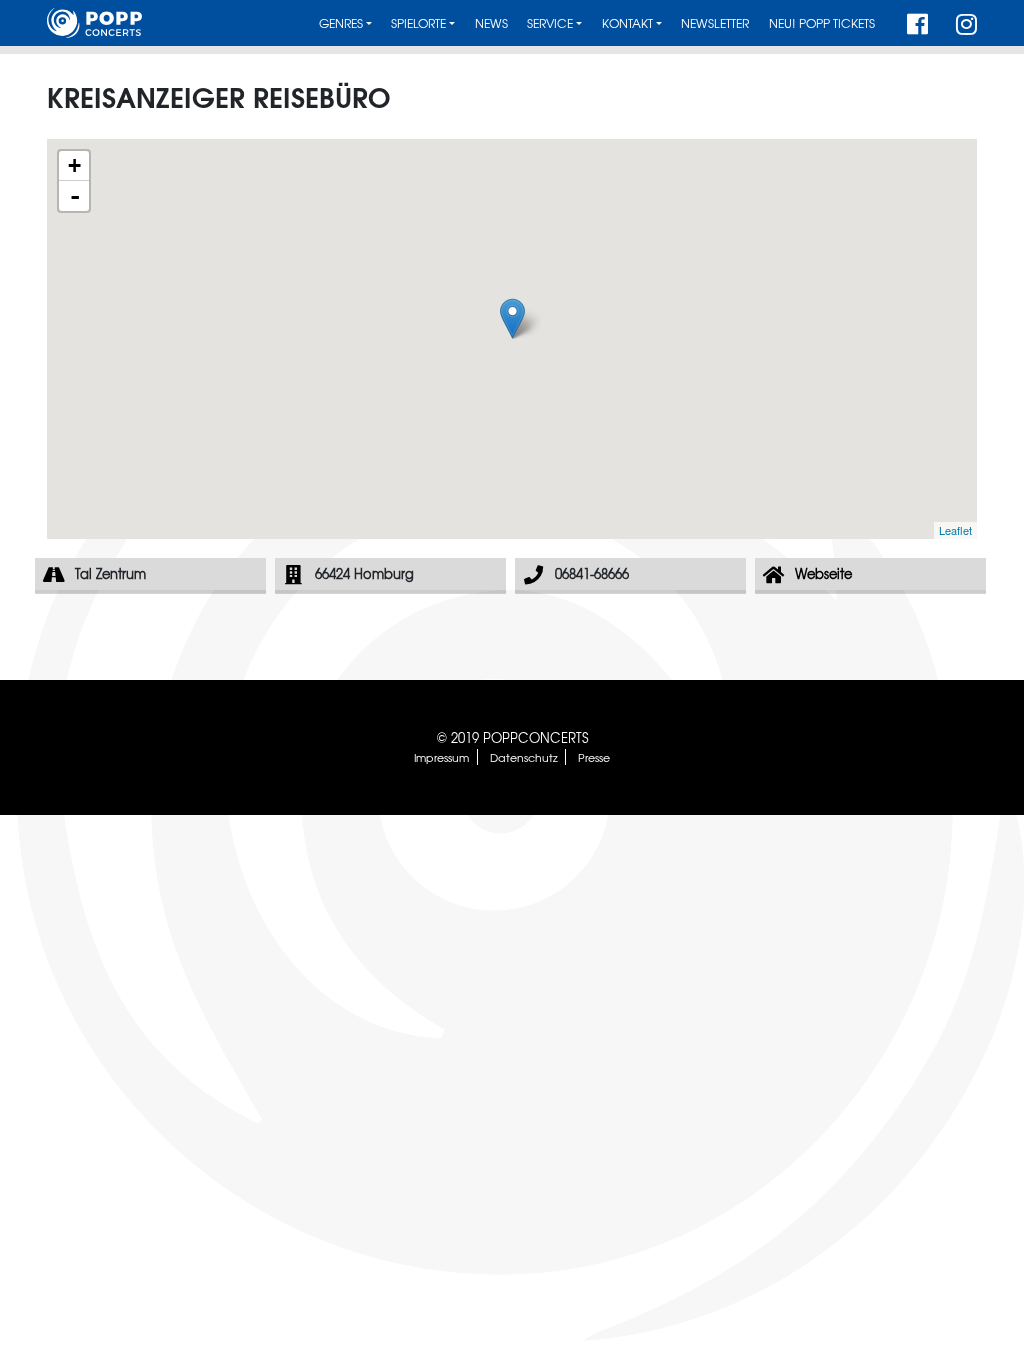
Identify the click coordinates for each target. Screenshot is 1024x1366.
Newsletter (715, 23)
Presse (594, 757)
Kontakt (627, 23)
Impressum (441, 757)
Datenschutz (524, 757)
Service (550, 23)
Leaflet (955, 530)
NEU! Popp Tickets (822, 23)
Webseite (823, 573)
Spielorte (418, 23)
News (491, 23)
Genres (341, 23)
